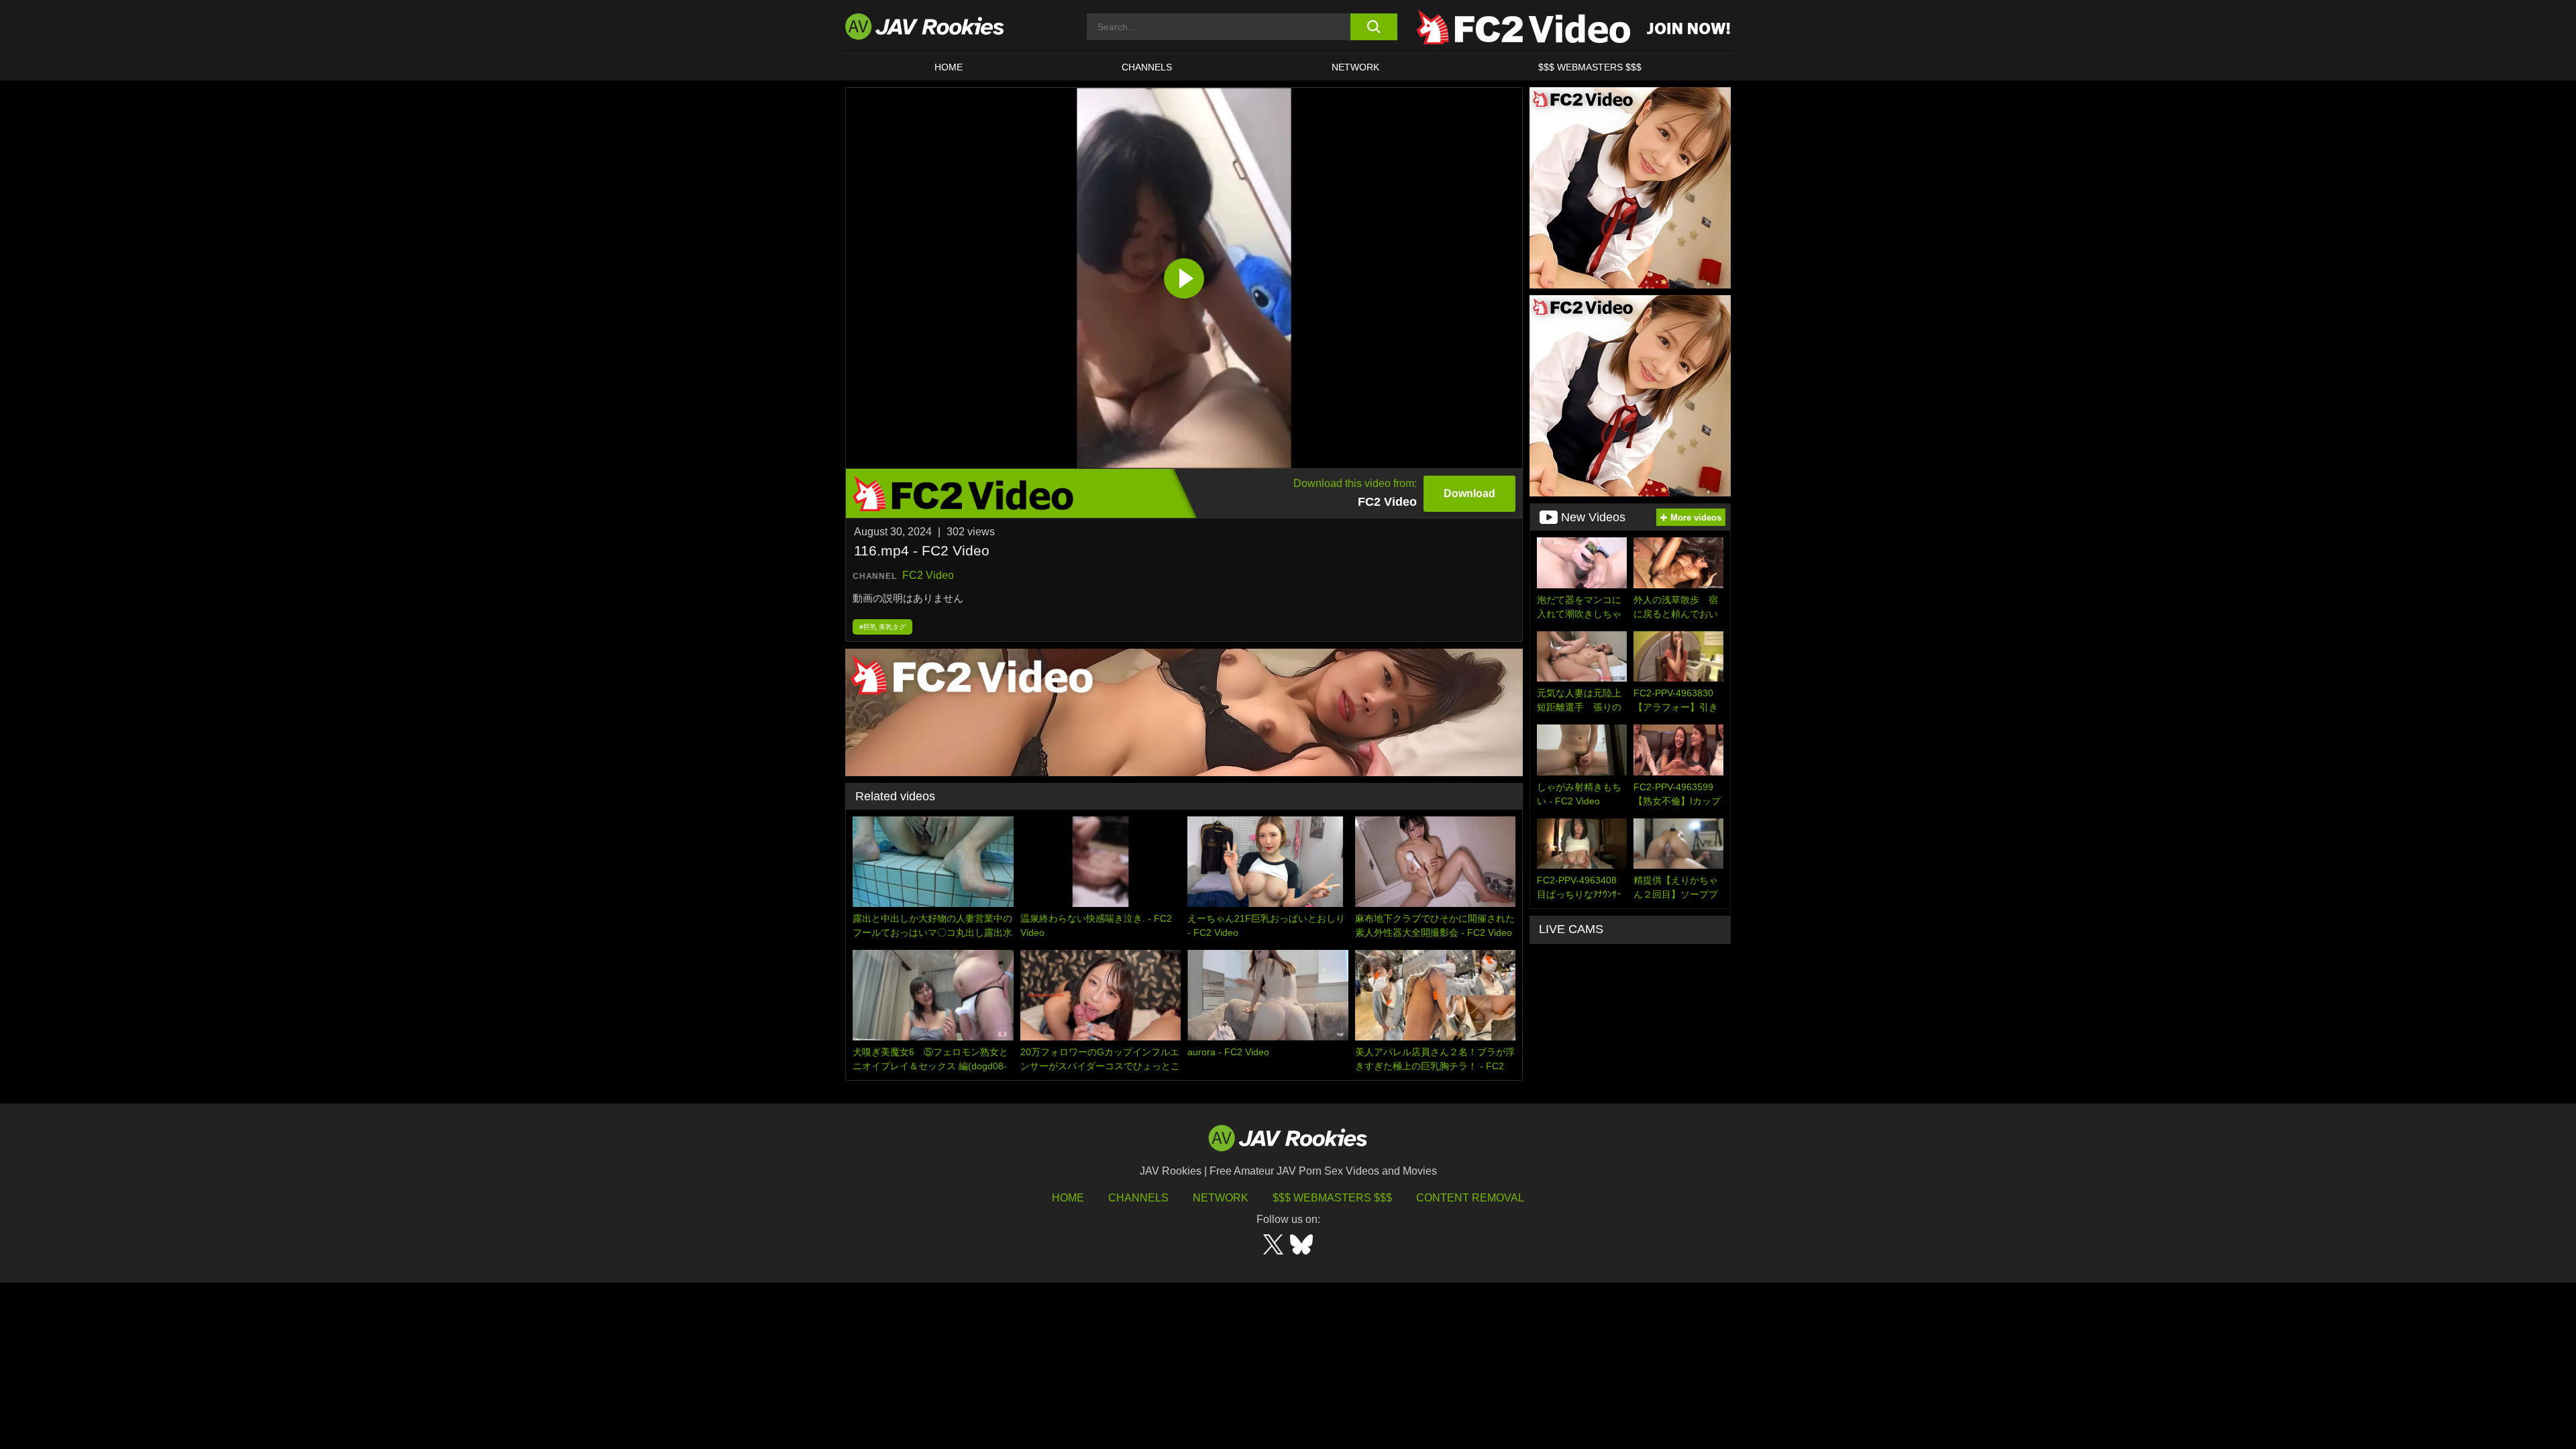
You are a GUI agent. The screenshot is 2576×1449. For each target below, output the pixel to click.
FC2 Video (928, 575)
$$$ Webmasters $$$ (1332, 1198)
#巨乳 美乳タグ (882, 627)
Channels (1147, 67)
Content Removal (1470, 1198)
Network (1355, 67)
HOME (949, 67)
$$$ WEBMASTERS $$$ (1590, 67)
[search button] (1374, 27)
